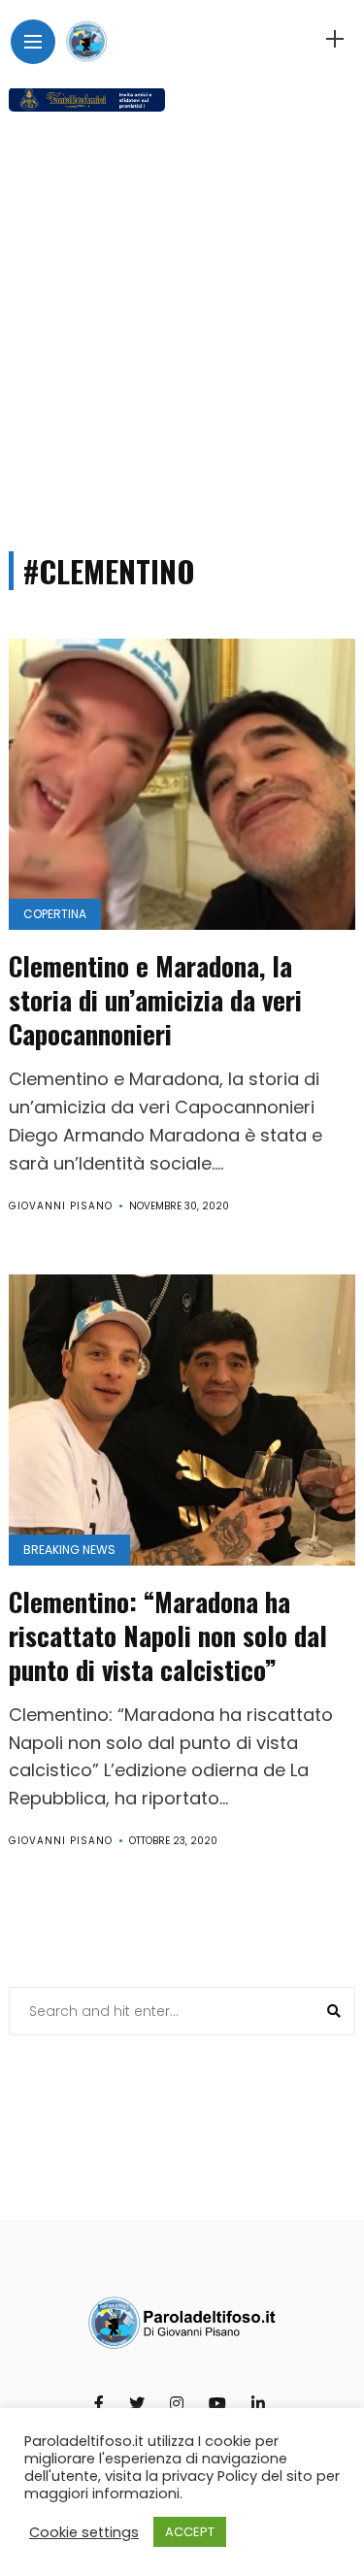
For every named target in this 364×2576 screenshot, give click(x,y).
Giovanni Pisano (61, 1206)
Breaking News (69, 1550)
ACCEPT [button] (190, 2532)
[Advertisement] (182, 323)
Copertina (55, 914)
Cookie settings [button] (84, 2532)
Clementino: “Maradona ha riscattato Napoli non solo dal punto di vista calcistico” (168, 1635)
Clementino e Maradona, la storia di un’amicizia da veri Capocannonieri (155, 1000)
